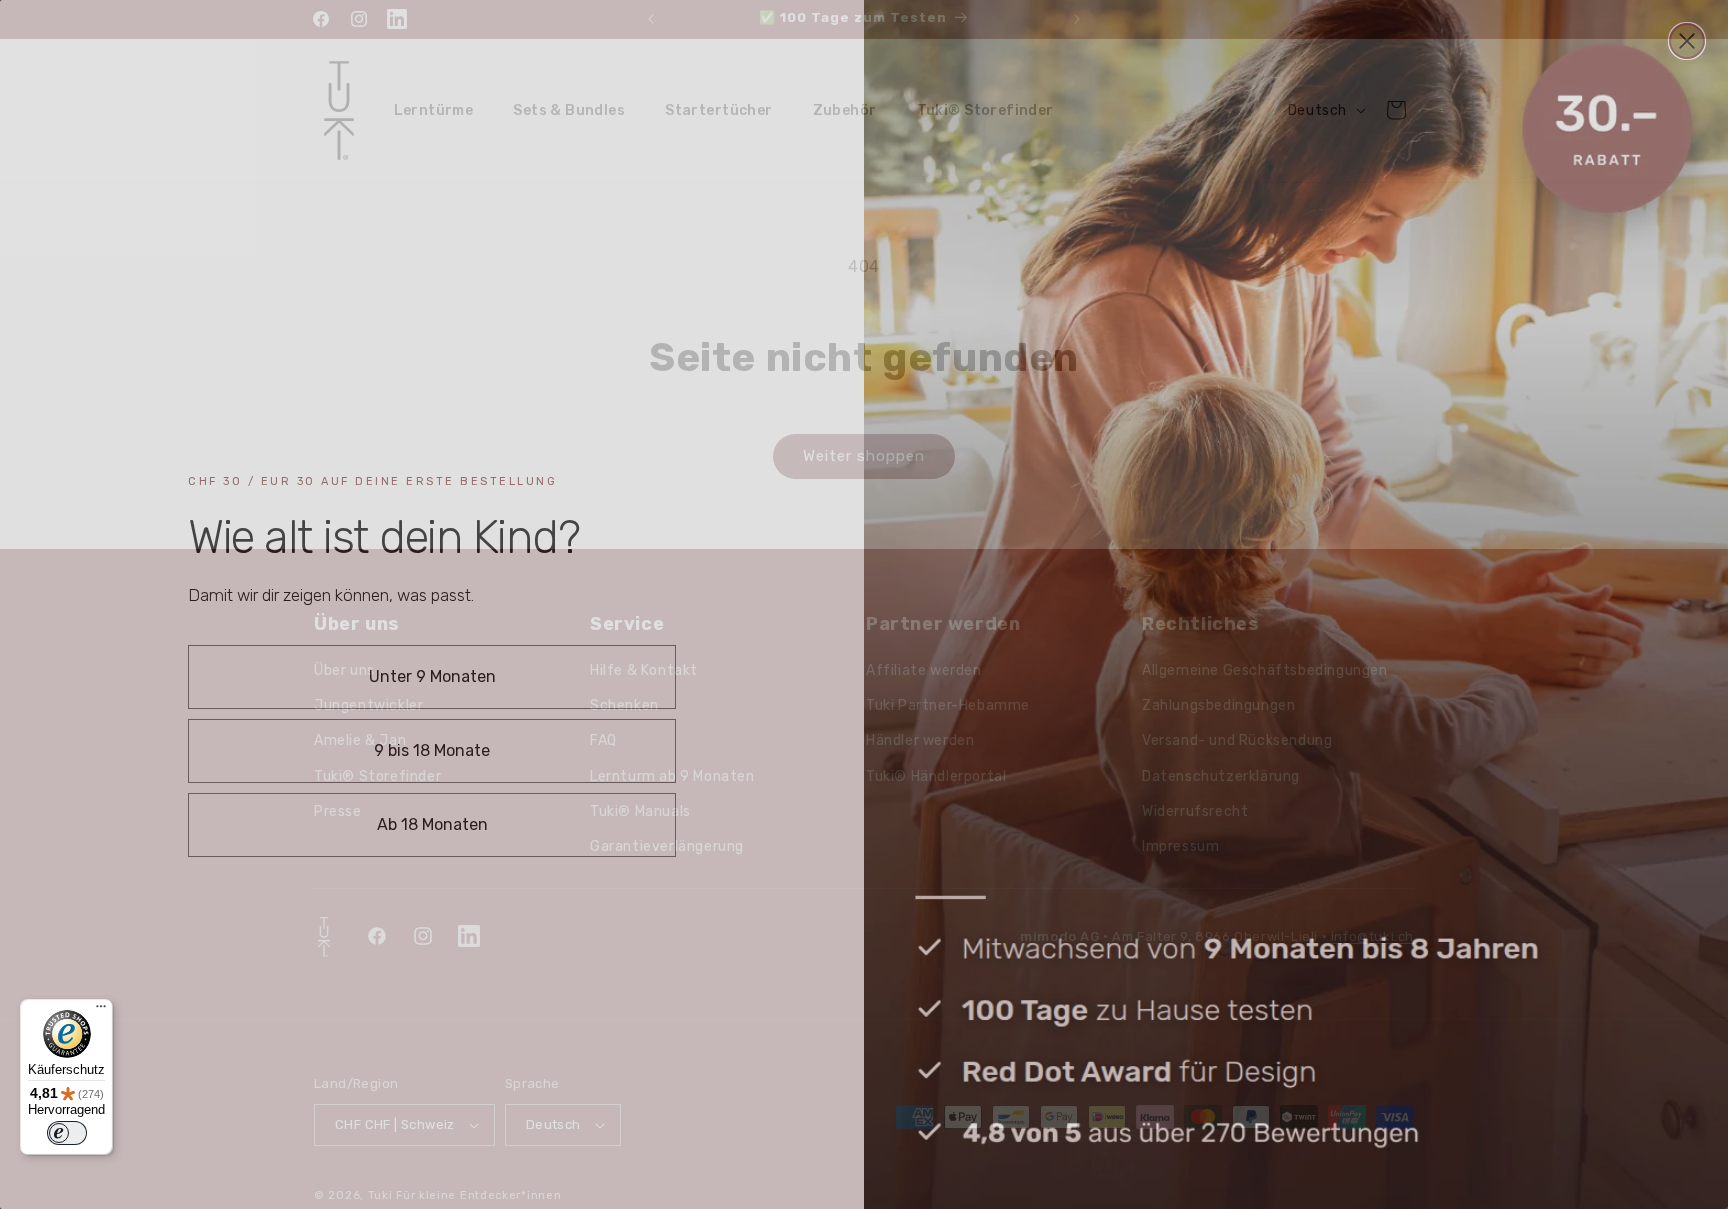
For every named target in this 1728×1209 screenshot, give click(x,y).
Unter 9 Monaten (432, 676)
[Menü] (101, 1011)
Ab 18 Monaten (432, 824)
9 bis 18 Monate (432, 750)
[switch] (67, 1133)
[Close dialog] (1687, 41)
